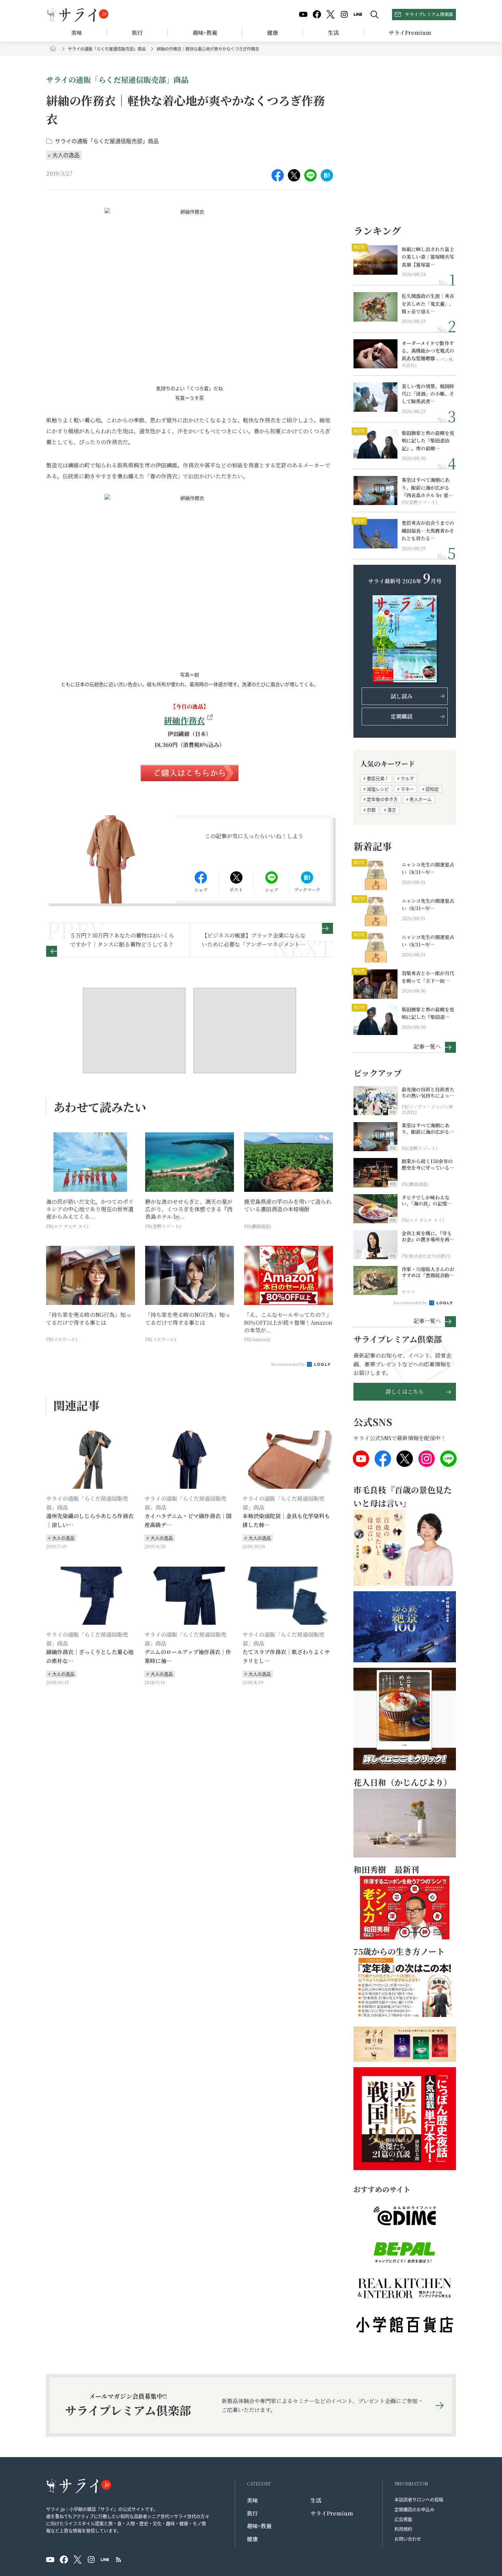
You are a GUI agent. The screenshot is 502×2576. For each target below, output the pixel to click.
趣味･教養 (205, 33)
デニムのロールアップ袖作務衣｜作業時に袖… (188, 1656)
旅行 (137, 33)
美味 (76, 33)
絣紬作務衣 (184, 720)
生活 (333, 33)
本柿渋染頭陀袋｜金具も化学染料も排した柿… (286, 1520)
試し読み (402, 696)
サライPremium (332, 2513)
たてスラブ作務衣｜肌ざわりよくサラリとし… (286, 1656)
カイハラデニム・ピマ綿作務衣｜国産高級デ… (188, 1520)
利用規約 (403, 2529)
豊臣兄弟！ (378, 778)
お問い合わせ (408, 2539)
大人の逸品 (66, 155)
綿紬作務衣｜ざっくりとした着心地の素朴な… (90, 1656)
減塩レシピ (378, 789)
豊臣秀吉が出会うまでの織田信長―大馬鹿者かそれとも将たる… (428, 530)
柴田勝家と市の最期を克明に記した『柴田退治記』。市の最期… (428, 441)
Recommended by (289, 1364)
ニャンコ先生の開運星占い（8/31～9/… (428, 868)
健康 (273, 33)
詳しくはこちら (405, 1392)
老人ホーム (421, 799)
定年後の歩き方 (382, 799)
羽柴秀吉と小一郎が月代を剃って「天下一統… (428, 977)
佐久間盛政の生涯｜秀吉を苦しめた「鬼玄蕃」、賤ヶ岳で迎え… (428, 304)
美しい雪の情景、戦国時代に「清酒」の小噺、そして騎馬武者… (428, 394)
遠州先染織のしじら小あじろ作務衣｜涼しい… (90, 1520)
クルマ (407, 778)
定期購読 (402, 716)
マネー (407, 789)
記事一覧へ (427, 1046)
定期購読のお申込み (414, 2509)
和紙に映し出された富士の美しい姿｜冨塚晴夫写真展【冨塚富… (428, 257)
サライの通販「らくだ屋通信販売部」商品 (107, 49)
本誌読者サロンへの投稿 (419, 2499)
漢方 (392, 810)
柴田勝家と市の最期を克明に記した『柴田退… (428, 1013)
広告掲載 (403, 2519)
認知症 (432, 789)
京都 (371, 810)
